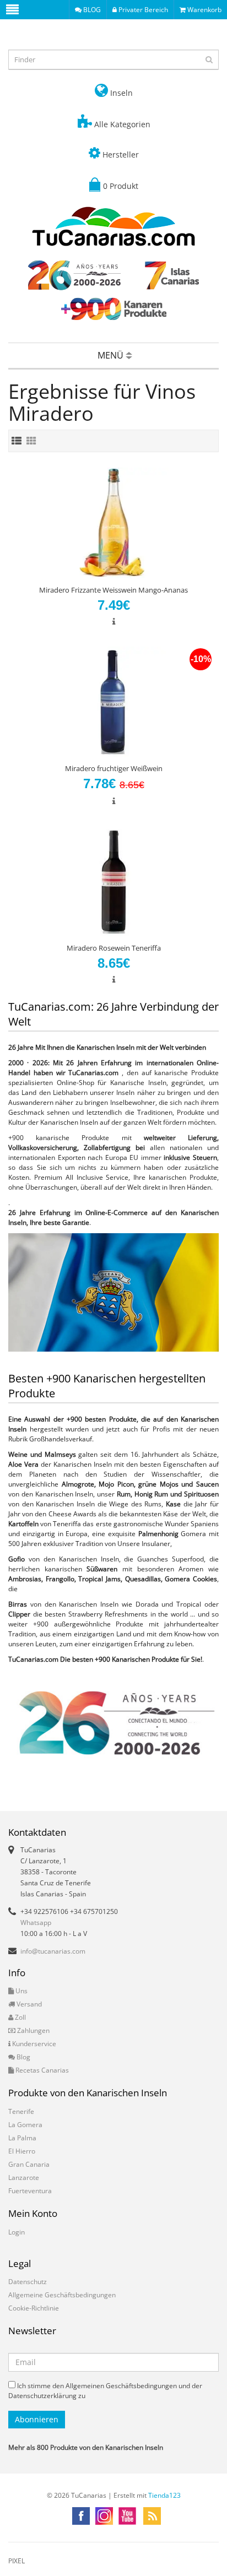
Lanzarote (24, 2178)
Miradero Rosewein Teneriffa (114, 948)
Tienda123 (164, 2495)
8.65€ (114, 963)
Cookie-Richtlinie (34, 2308)
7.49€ (114, 605)
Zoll (20, 2017)
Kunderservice (33, 2044)
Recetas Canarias (41, 2070)
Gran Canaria (29, 2164)
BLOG (91, 10)
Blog (23, 2057)
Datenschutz (28, 2282)
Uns (21, 1991)
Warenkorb (204, 10)
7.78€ (114, 783)
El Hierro (22, 2151)
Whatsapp (36, 1922)
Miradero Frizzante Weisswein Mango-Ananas (113, 590)
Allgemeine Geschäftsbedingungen (62, 2295)
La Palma (22, 2138)
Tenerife (21, 2111)
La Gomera (25, 2125)
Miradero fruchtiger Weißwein (114, 768)
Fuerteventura (30, 2191)
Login (17, 2232)
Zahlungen (33, 2030)
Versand (28, 2004)
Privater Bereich (142, 10)
